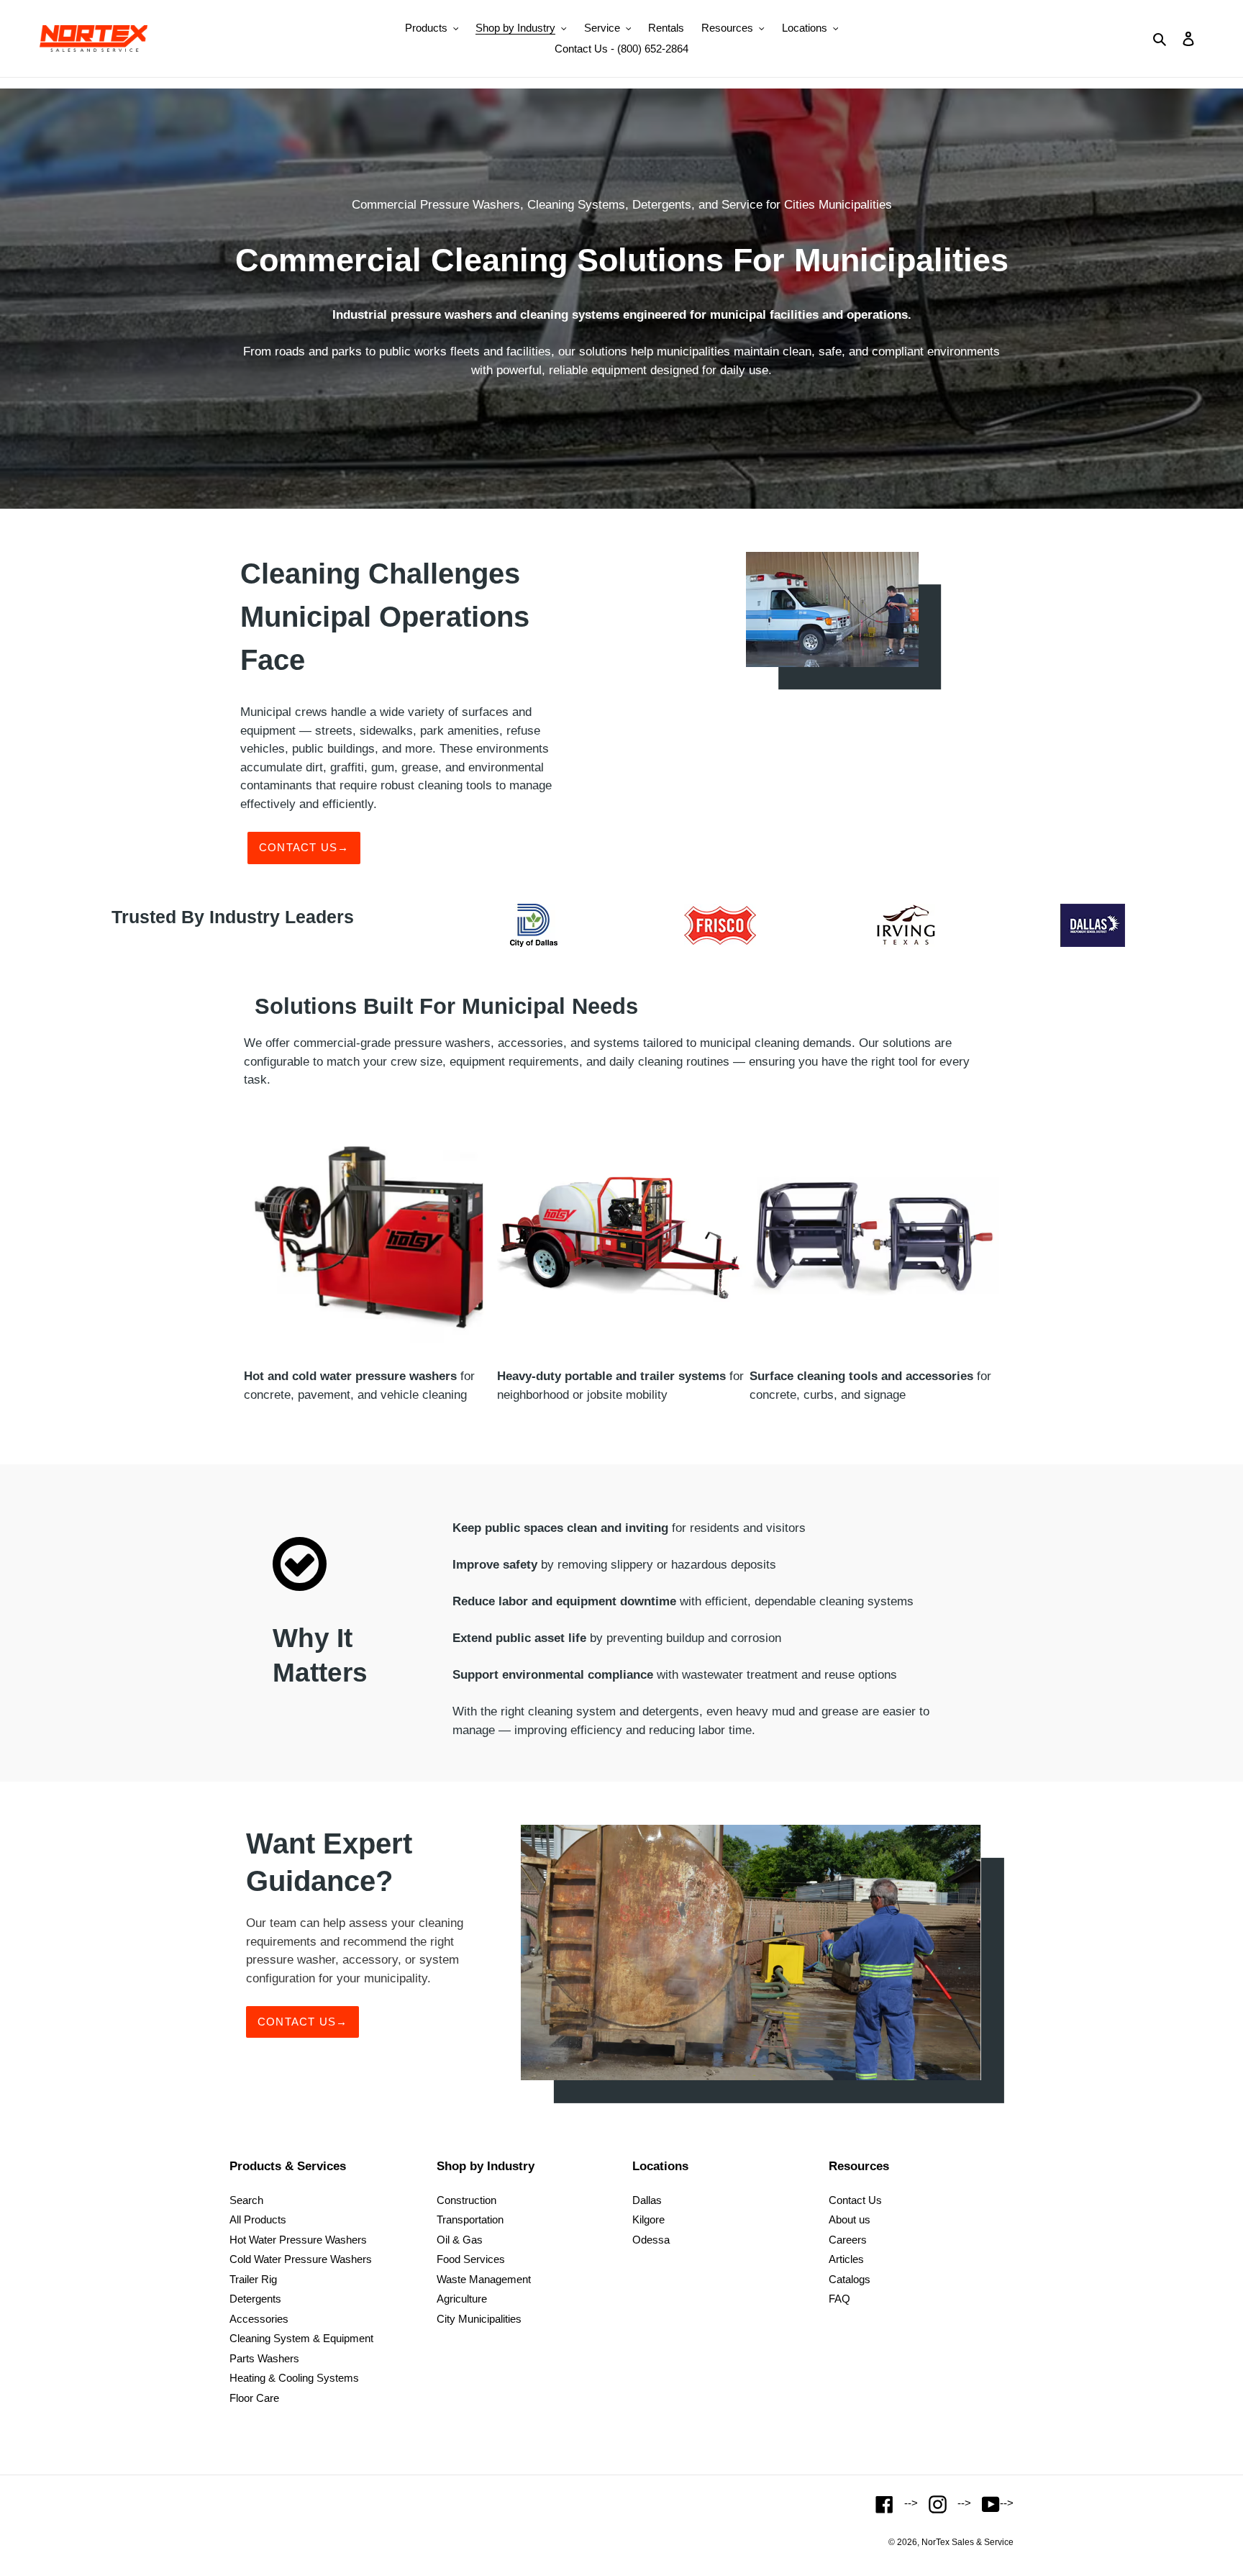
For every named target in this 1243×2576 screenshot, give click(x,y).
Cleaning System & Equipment (301, 2338)
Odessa (651, 2240)
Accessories (259, 2319)
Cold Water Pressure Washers (301, 2259)
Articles (846, 2259)
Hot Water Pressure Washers (298, 2240)
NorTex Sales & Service (967, 2542)
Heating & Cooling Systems (294, 2378)
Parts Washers (264, 2358)
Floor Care (254, 2398)
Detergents (255, 2299)
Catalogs (850, 2279)
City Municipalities (479, 2319)
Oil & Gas (460, 2240)
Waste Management (484, 2279)
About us (850, 2219)
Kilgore (648, 2219)
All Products (258, 2219)
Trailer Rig (253, 2279)
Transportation (470, 2219)
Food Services (471, 2259)
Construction (466, 2200)
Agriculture (462, 2299)
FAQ (839, 2299)
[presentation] (222, 1263)
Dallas (647, 2200)
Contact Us (855, 2200)
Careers (848, 2240)
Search (246, 2200)
